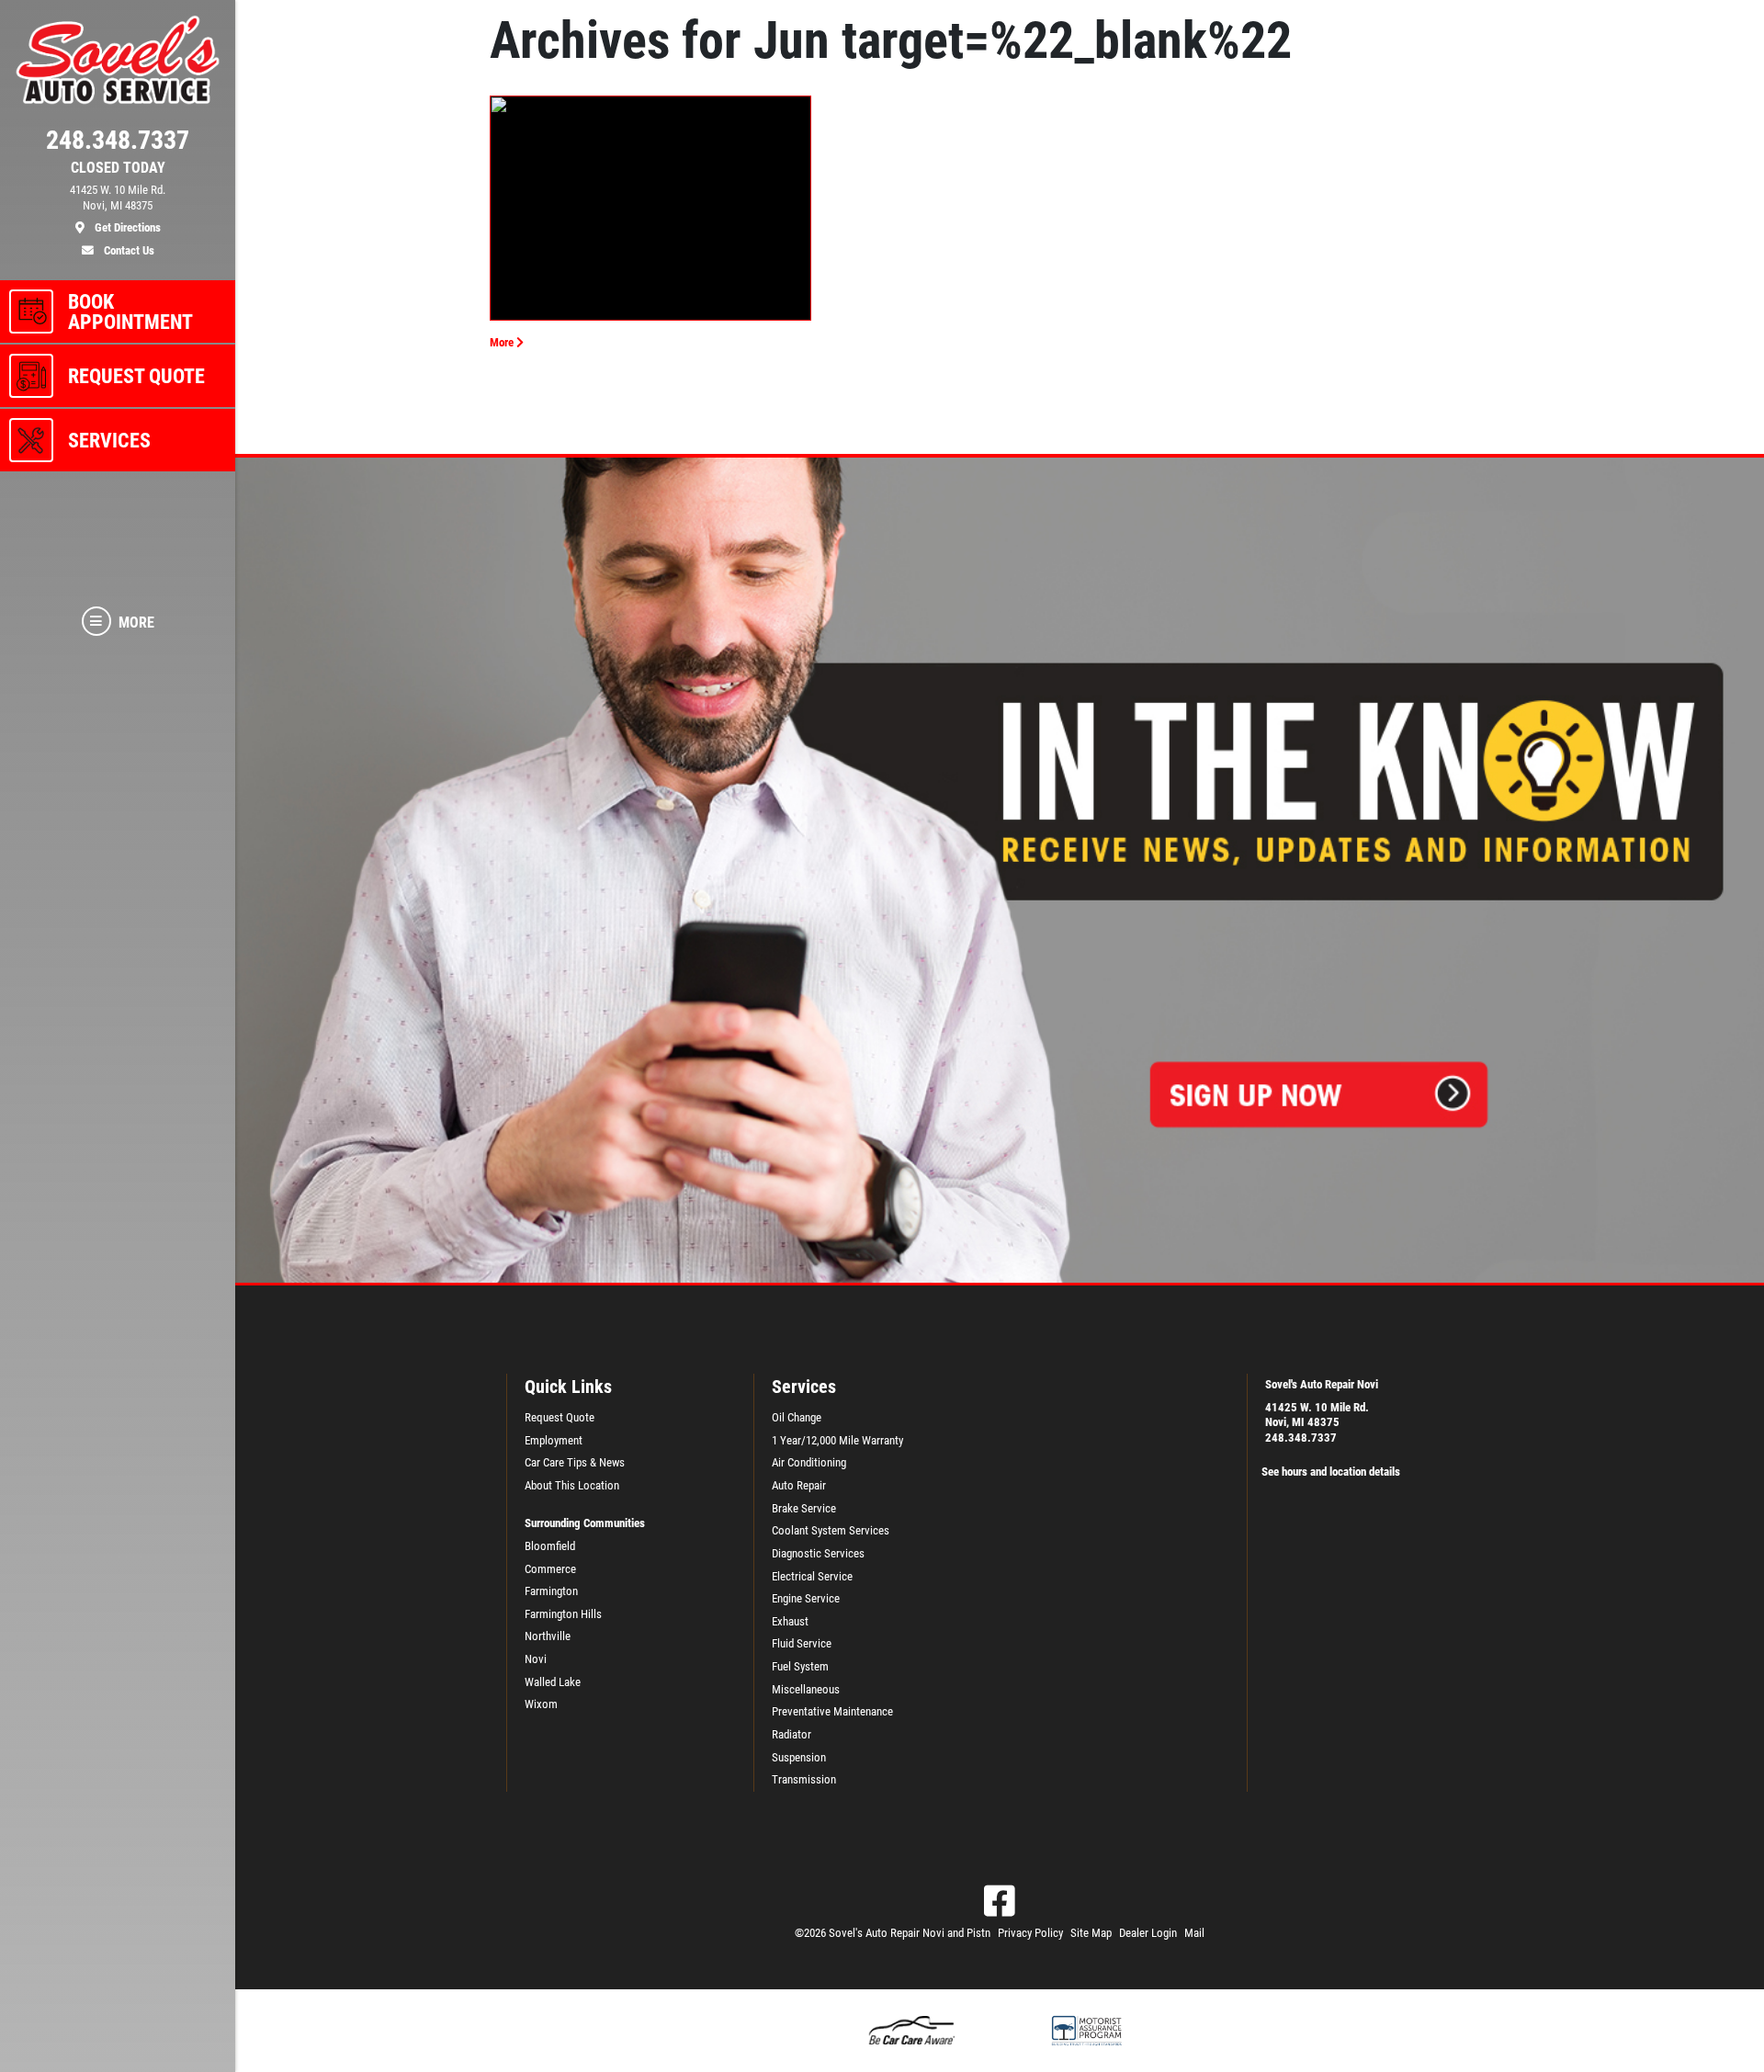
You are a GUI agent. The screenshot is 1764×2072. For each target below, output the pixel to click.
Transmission (804, 1779)
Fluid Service (802, 1643)
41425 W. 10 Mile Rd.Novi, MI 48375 (1317, 1415)
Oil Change (797, 1417)
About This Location (572, 1485)
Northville (548, 1636)
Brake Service (804, 1508)
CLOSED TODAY (118, 168)
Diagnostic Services (818, 1553)
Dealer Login (1148, 1933)
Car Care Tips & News (575, 1462)
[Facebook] (1000, 1901)
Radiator (792, 1734)
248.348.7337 (1301, 1438)
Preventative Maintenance (832, 1711)
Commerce (550, 1569)
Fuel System (800, 1666)
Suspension (799, 1757)
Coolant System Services (831, 1530)
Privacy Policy (1030, 1933)
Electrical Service (812, 1576)
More (503, 342)
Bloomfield (550, 1546)
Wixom (541, 1704)
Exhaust (790, 1621)
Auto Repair (799, 1485)
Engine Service (806, 1598)
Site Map (1091, 1933)
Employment (554, 1440)
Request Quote (560, 1417)
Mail (1194, 1933)
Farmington (551, 1591)
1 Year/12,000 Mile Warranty (837, 1440)
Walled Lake (553, 1682)
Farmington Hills (563, 1614)
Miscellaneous (806, 1689)
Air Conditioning (809, 1462)
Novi (536, 1659)
